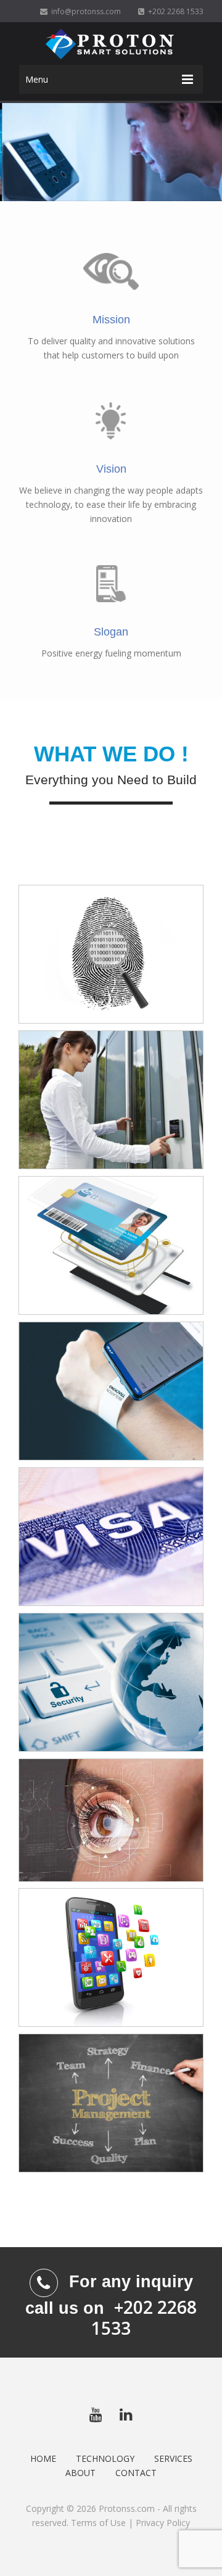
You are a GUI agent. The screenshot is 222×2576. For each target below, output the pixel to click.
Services (173, 2458)
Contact (136, 2473)
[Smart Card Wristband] (111, 1391)
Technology (105, 2458)
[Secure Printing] (111, 1537)
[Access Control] (111, 1100)
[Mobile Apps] (111, 1958)
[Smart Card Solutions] (111, 1246)
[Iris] (111, 1820)
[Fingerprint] (111, 955)
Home (43, 2458)
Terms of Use (98, 2523)
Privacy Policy (163, 2523)
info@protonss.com (84, 11)
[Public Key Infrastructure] (111, 1683)
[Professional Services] (111, 2103)
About (80, 2473)
